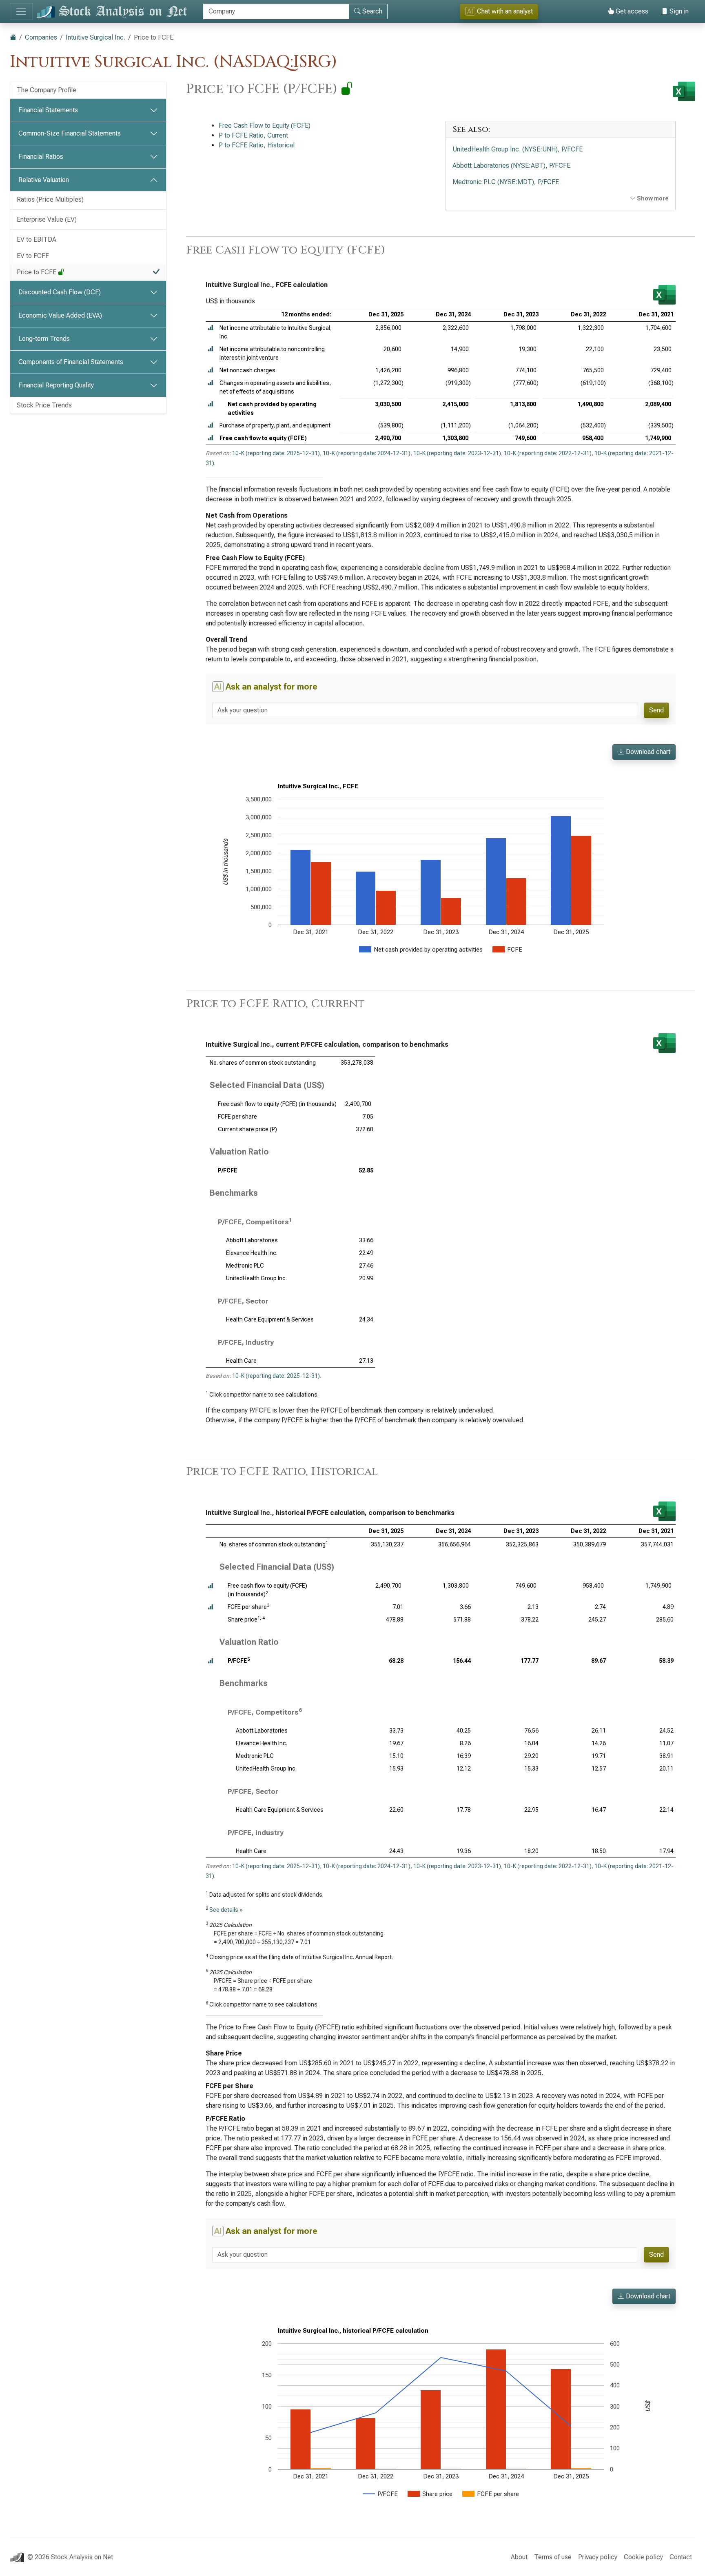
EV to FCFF (33, 256)
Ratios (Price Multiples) (50, 199)
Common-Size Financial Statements (70, 133)
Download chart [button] (647, 752)
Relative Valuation (44, 180)
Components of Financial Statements (71, 362)
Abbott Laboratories (252, 1240)
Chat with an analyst (500, 11)
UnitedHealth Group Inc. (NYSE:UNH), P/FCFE (518, 149)
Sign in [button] (678, 11)
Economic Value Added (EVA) (60, 315)
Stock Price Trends (44, 405)
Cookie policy (643, 2557)
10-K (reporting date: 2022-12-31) (548, 453)
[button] (211, 328)
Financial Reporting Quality (56, 385)
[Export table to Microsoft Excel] (664, 295)
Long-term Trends (44, 339)
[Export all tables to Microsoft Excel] (684, 91)
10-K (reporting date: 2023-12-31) (457, 453)
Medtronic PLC (245, 1266)
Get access (631, 11)
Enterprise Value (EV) (47, 219)
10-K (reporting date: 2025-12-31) (276, 453)
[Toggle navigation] (21, 11)
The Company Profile (47, 90)
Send (656, 710)
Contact (681, 2557)
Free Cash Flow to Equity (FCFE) (265, 126)
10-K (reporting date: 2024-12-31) (367, 453)
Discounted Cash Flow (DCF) (60, 292)
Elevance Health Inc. (252, 1253)
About (519, 2557)
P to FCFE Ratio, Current (253, 135)
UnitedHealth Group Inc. (256, 1278)
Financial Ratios (41, 157)
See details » (226, 1910)
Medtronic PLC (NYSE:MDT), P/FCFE (506, 182)
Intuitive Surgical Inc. (95, 37)
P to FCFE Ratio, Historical (257, 145)
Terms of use (553, 2557)
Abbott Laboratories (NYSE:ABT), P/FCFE (511, 166)
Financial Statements (48, 110)
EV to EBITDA (37, 239)
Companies (41, 37)
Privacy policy (598, 2557)
